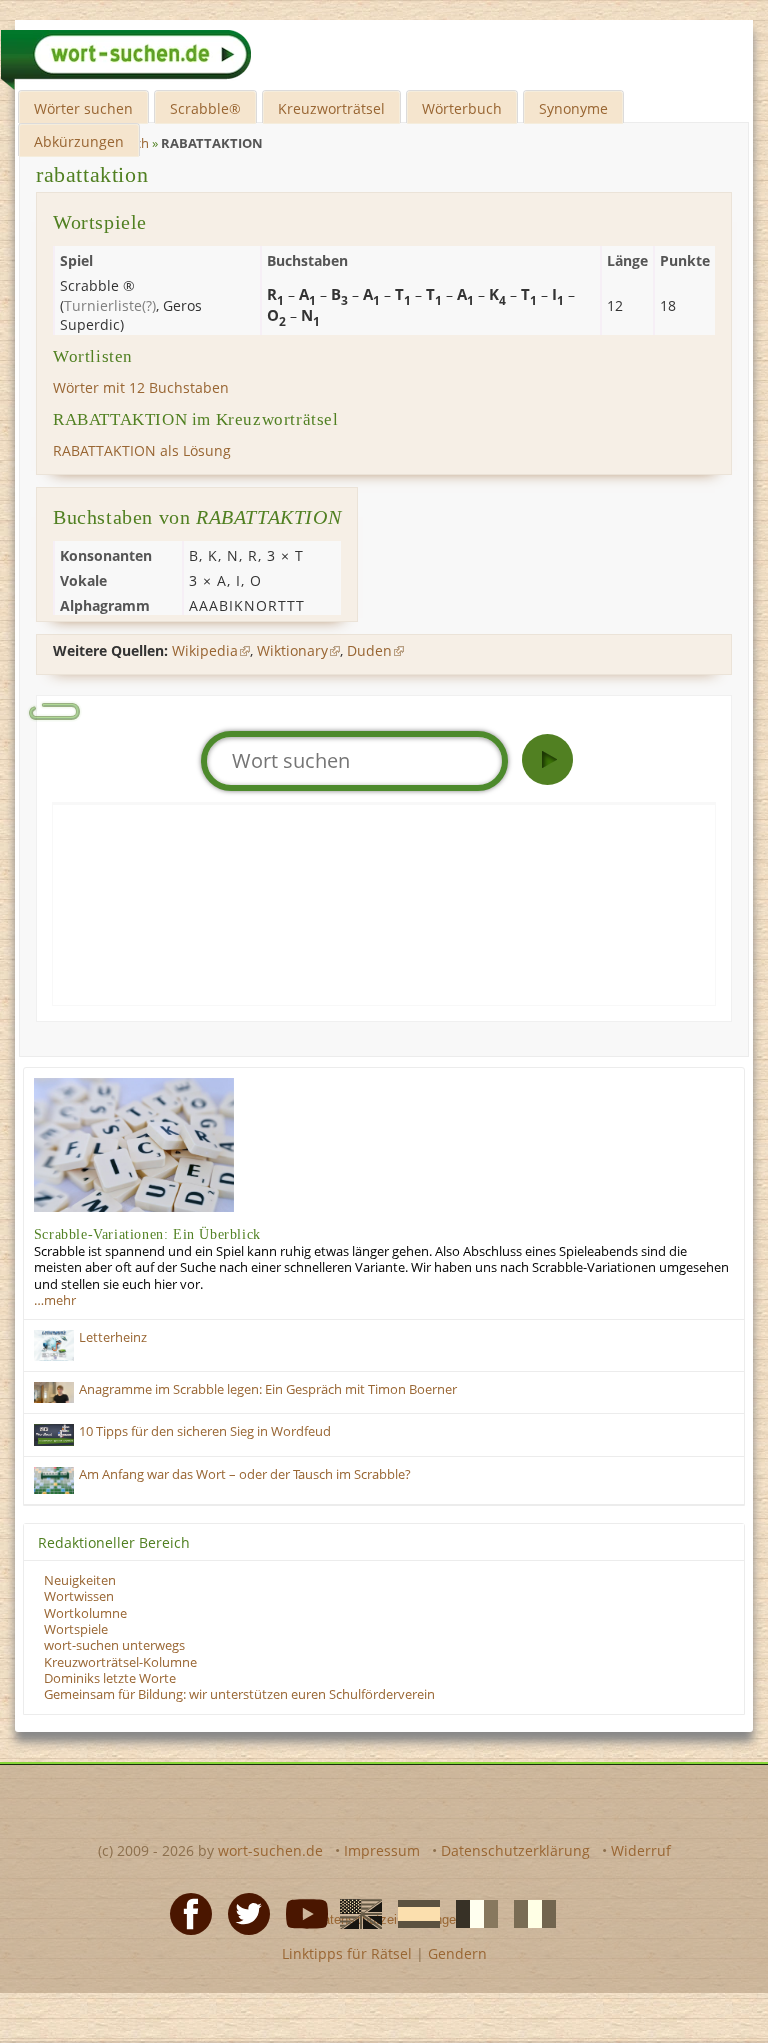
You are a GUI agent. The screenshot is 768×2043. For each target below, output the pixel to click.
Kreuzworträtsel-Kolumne (120, 1662)
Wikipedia (205, 650)
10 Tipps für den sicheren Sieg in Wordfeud (205, 1431)
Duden (369, 650)
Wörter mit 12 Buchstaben (141, 387)
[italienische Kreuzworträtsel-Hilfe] (529, 1913)
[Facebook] (185, 1913)
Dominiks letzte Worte (110, 1678)
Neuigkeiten (80, 1580)
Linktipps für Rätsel (347, 1953)
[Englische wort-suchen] (355, 1913)
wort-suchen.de (270, 1850)
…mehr (55, 1300)
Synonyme (573, 108)
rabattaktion (92, 174)
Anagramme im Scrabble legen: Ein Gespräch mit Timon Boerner (268, 1389)
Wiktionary (292, 650)
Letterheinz (113, 1337)
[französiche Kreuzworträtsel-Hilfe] (471, 1913)
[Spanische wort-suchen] (413, 1913)
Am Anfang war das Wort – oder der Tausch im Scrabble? (245, 1474)
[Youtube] (301, 1913)
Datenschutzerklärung (515, 1850)
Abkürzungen (79, 141)
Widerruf (641, 1850)
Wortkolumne (85, 1613)
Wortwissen (79, 1596)
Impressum (382, 1850)
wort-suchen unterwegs (114, 1645)
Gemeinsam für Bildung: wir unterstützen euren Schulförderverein (239, 1694)
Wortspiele (76, 1629)
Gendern (457, 1953)
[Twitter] (243, 1913)
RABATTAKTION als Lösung (142, 450)
